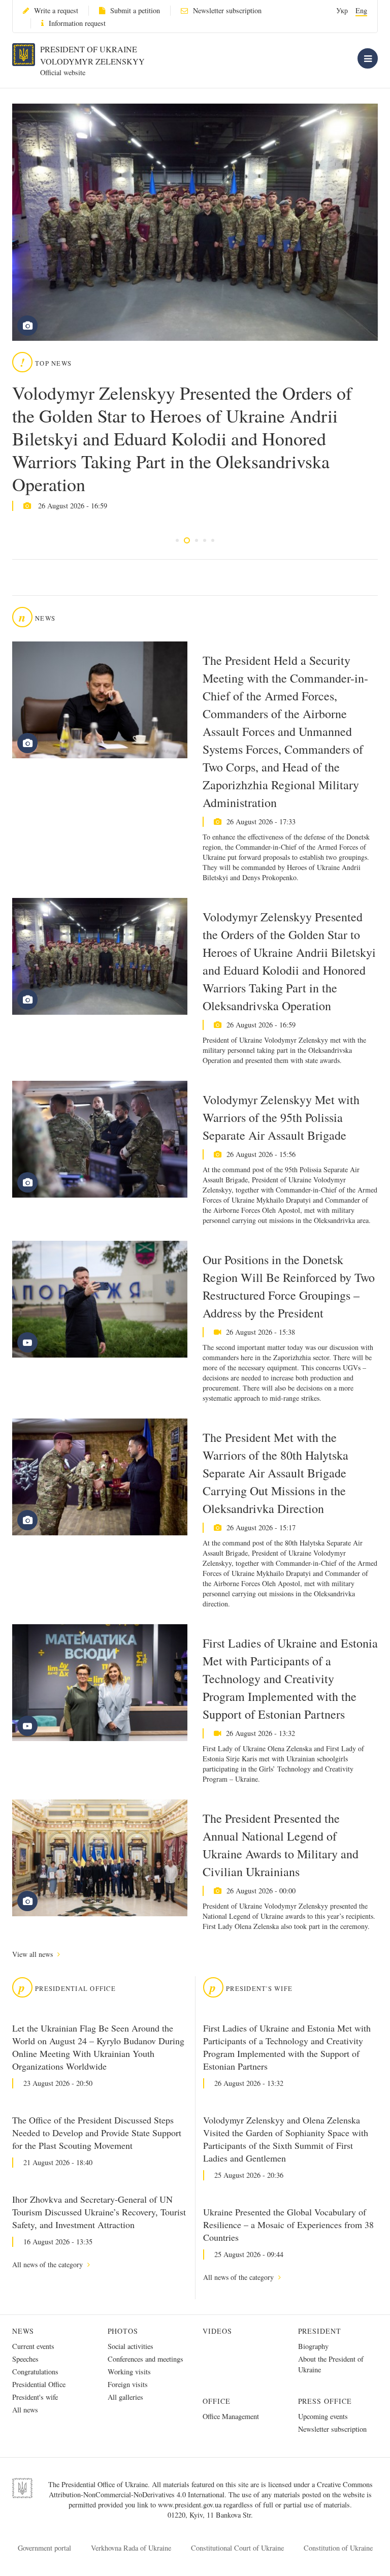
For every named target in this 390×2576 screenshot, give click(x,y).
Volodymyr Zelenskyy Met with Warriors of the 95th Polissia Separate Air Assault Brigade (281, 1117)
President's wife (35, 2397)
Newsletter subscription (227, 10)
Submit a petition (135, 10)
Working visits (129, 2372)
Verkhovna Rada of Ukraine (131, 2548)
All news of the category (48, 2264)
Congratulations (35, 2372)
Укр (342, 10)
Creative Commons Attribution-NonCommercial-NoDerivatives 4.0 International (211, 2489)
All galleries (125, 2397)
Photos (123, 2331)
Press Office (325, 2401)
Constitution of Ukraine (338, 2548)
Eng (361, 10)
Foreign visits (128, 2384)
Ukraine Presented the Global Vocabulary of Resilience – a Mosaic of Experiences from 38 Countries (288, 2225)
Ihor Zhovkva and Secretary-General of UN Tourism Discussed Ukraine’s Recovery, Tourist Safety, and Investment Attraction (99, 2212)
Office (217, 2401)
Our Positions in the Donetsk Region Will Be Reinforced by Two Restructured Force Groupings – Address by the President (289, 1286)
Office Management (231, 2416)
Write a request (56, 10)
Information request (77, 23)
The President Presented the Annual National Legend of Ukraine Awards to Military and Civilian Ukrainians (281, 1845)
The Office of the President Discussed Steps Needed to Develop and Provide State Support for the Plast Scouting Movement (97, 2133)
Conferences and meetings (145, 2359)
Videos (217, 2331)
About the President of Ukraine (331, 2364)
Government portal (44, 2548)
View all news (34, 1954)
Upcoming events (323, 2416)
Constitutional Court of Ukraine (237, 2548)
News (23, 2331)
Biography (313, 2346)
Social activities (131, 2346)
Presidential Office (39, 2384)
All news (25, 2410)
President (320, 2331)
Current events (33, 2346)
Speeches (25, 2359)
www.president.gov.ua (191, 2505)
